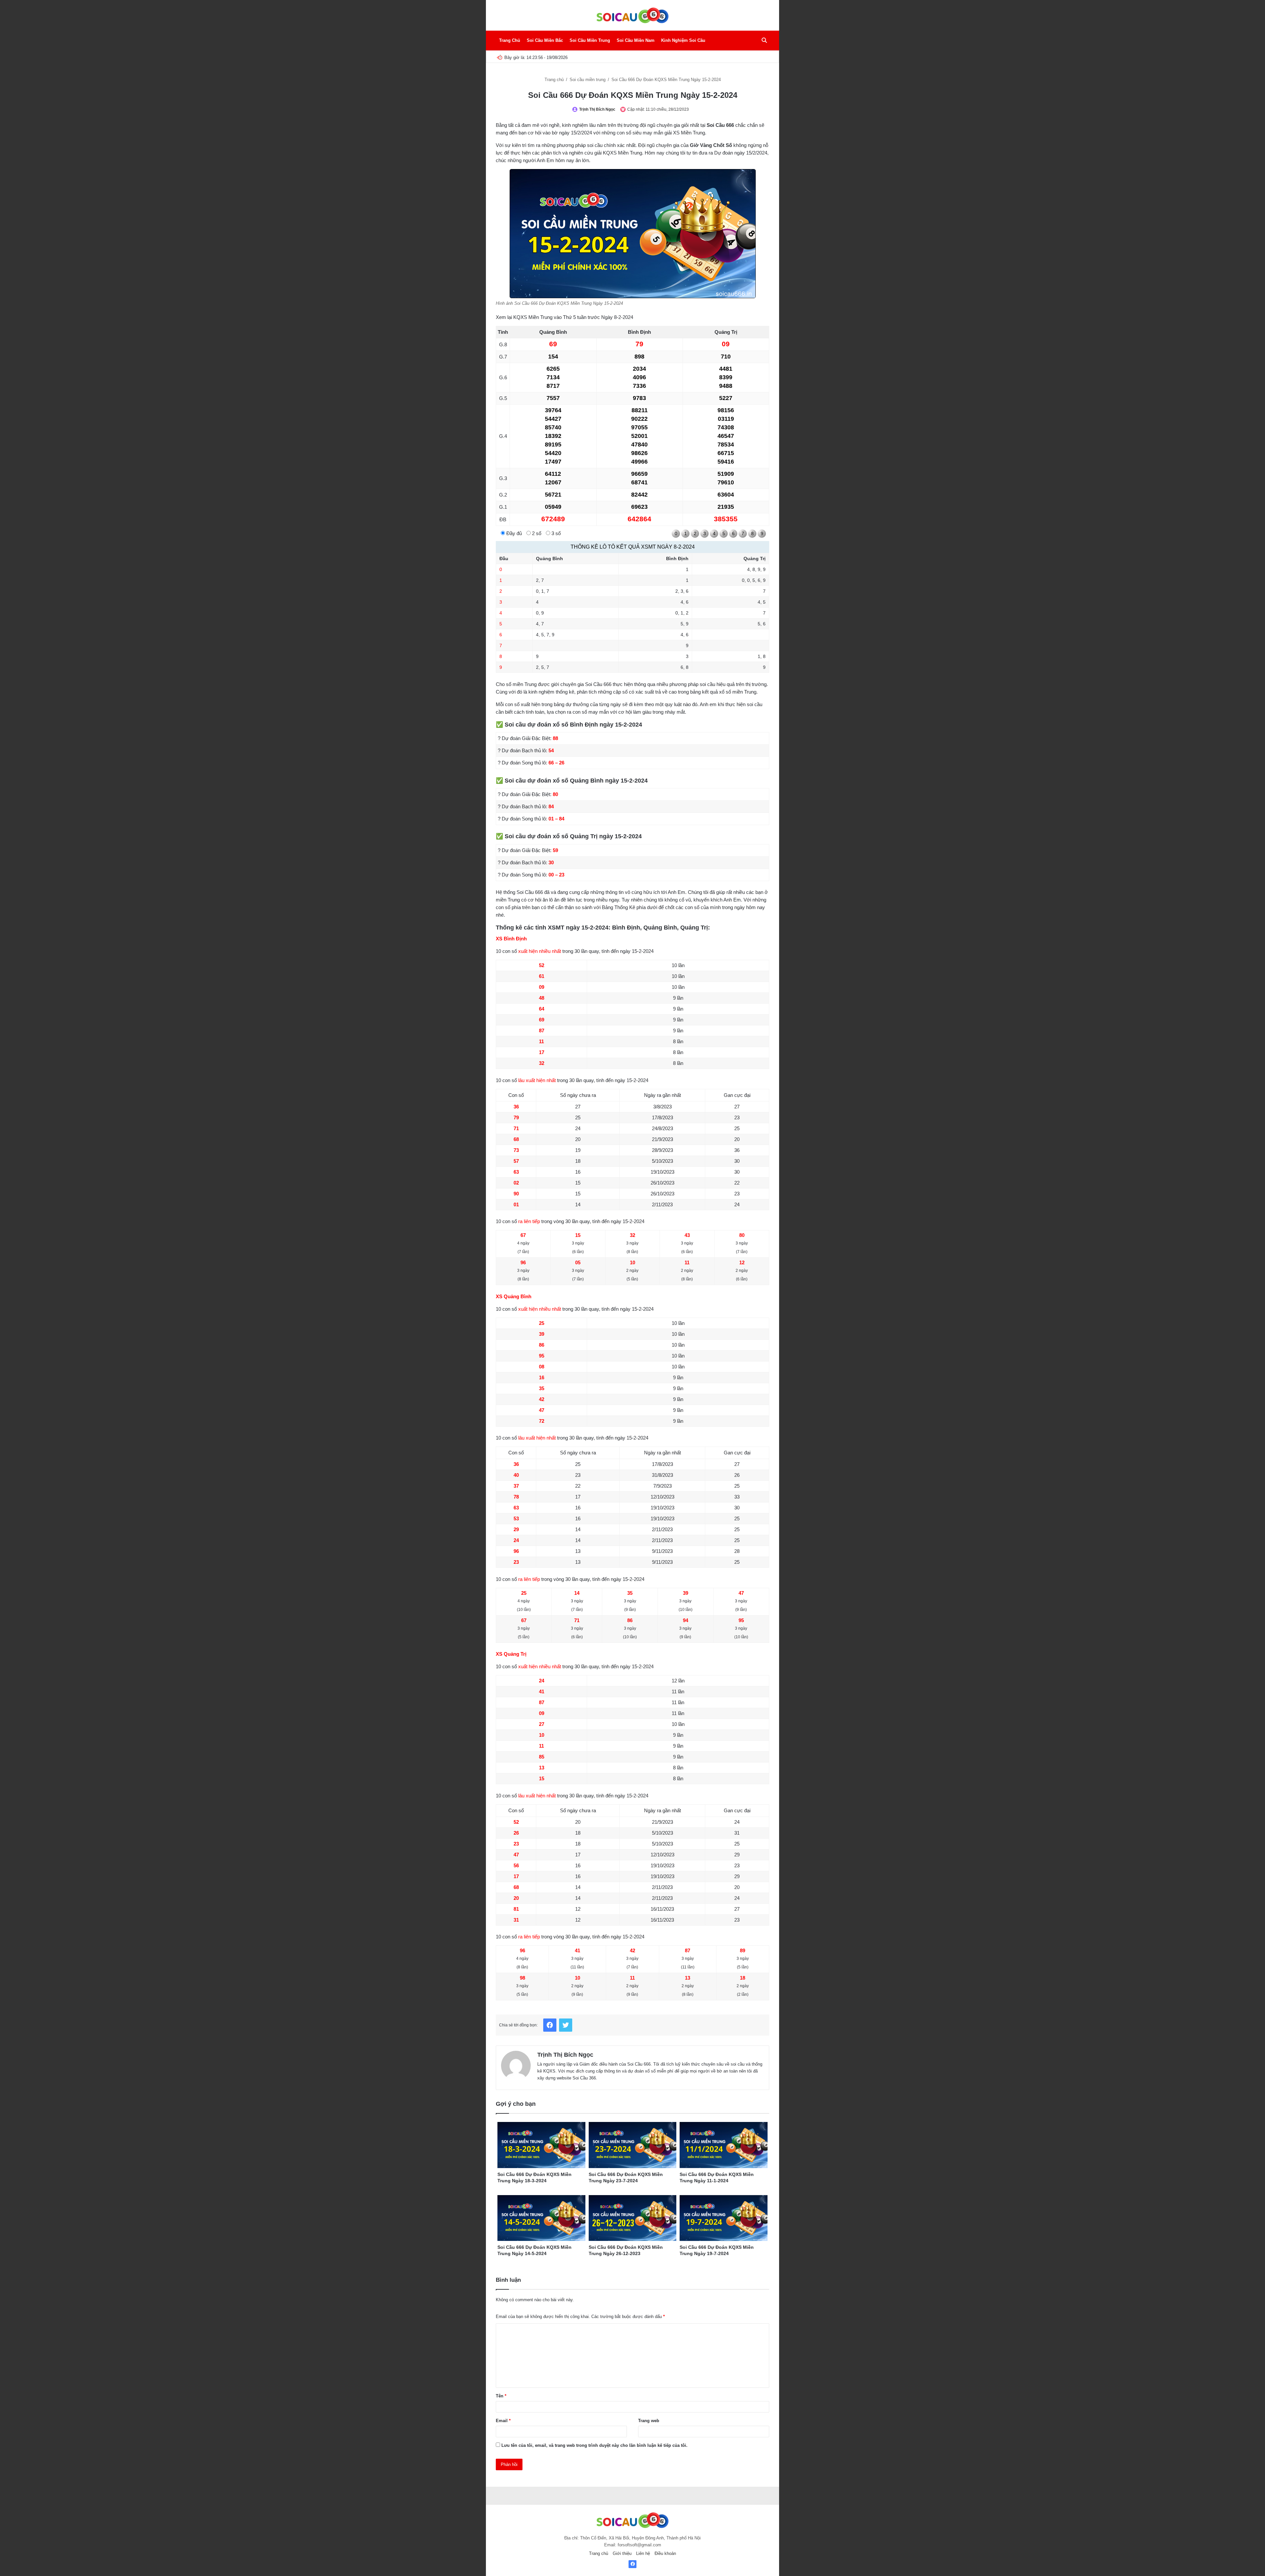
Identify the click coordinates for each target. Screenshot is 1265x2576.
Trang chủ (555, 80)
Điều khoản (665, 2553)
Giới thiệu (622, 2553)
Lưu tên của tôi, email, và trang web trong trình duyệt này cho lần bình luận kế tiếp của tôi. (594, 2445)
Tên (501, 2396)
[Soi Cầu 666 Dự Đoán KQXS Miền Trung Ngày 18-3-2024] (541, 2145)
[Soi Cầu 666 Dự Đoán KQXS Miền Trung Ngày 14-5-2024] (541, 2218)
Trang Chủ (510, 40)
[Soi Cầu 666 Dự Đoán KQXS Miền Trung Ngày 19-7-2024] (724, 2218)
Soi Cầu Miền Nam (636, 40)
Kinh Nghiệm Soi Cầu (683, 40)
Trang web (649, 2421)
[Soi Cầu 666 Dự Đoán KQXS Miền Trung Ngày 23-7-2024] (633, 2145)
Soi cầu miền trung (588, 80)
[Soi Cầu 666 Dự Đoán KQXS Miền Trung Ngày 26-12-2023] (633, 2218)
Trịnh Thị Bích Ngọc (597, 109)
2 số (536, 533)
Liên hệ (643, 2553)
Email (503, 2421)
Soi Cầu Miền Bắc (545, 40)
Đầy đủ (513, 533)
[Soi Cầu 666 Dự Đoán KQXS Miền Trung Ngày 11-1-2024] (724, 2145)
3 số (555, 533)
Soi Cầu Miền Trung (590, 40)
